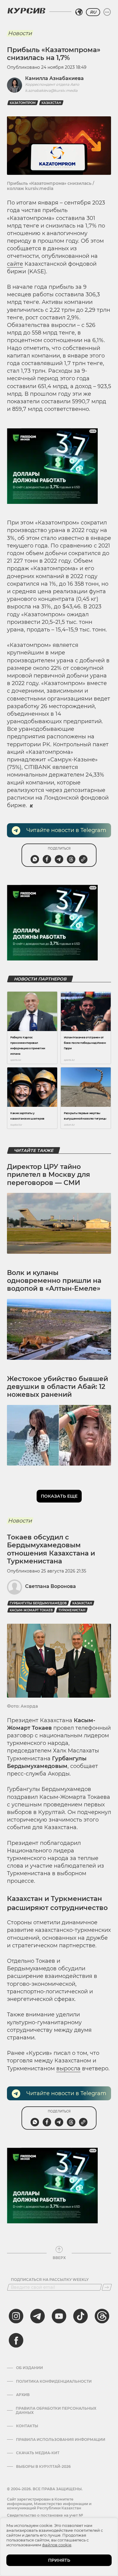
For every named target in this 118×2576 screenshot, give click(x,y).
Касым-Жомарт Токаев (31, 1610)
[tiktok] (80, 2316)
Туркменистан (72, 1610)
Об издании (29, 2368)
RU (93, 12)
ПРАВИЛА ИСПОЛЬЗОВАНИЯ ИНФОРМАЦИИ (61, 2440)
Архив (23, 2395)
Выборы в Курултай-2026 (43, 2467)
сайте (15, 264)
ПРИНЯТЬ (59, 2560)
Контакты (27, 2426)
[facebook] (16, 2340)
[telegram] (38, 2316)
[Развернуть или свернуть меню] (107, 12)
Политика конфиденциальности (54, 2381)
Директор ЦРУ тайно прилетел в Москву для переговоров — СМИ (49, 1175)
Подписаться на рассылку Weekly (50, 2280)
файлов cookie (57, 2545)
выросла (68, 2068)
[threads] (102, 2316)
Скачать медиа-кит (38, 2453)
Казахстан (51, 103)
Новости (20, 33)
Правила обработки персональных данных (56, 2411)
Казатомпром (23, 103)
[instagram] (16, 2316)
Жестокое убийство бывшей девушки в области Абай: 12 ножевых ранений (57, 1387)
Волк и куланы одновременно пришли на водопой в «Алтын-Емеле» (54, 1281)
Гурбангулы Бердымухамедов (38, 1603)
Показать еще (59, 1496)
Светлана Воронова (51, 1586)
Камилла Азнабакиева (54, 78)
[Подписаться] (107, 2287)
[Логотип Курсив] (26, 11)
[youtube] (59, 2316)
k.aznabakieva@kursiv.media (51, 90)
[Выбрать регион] (79, 12)
